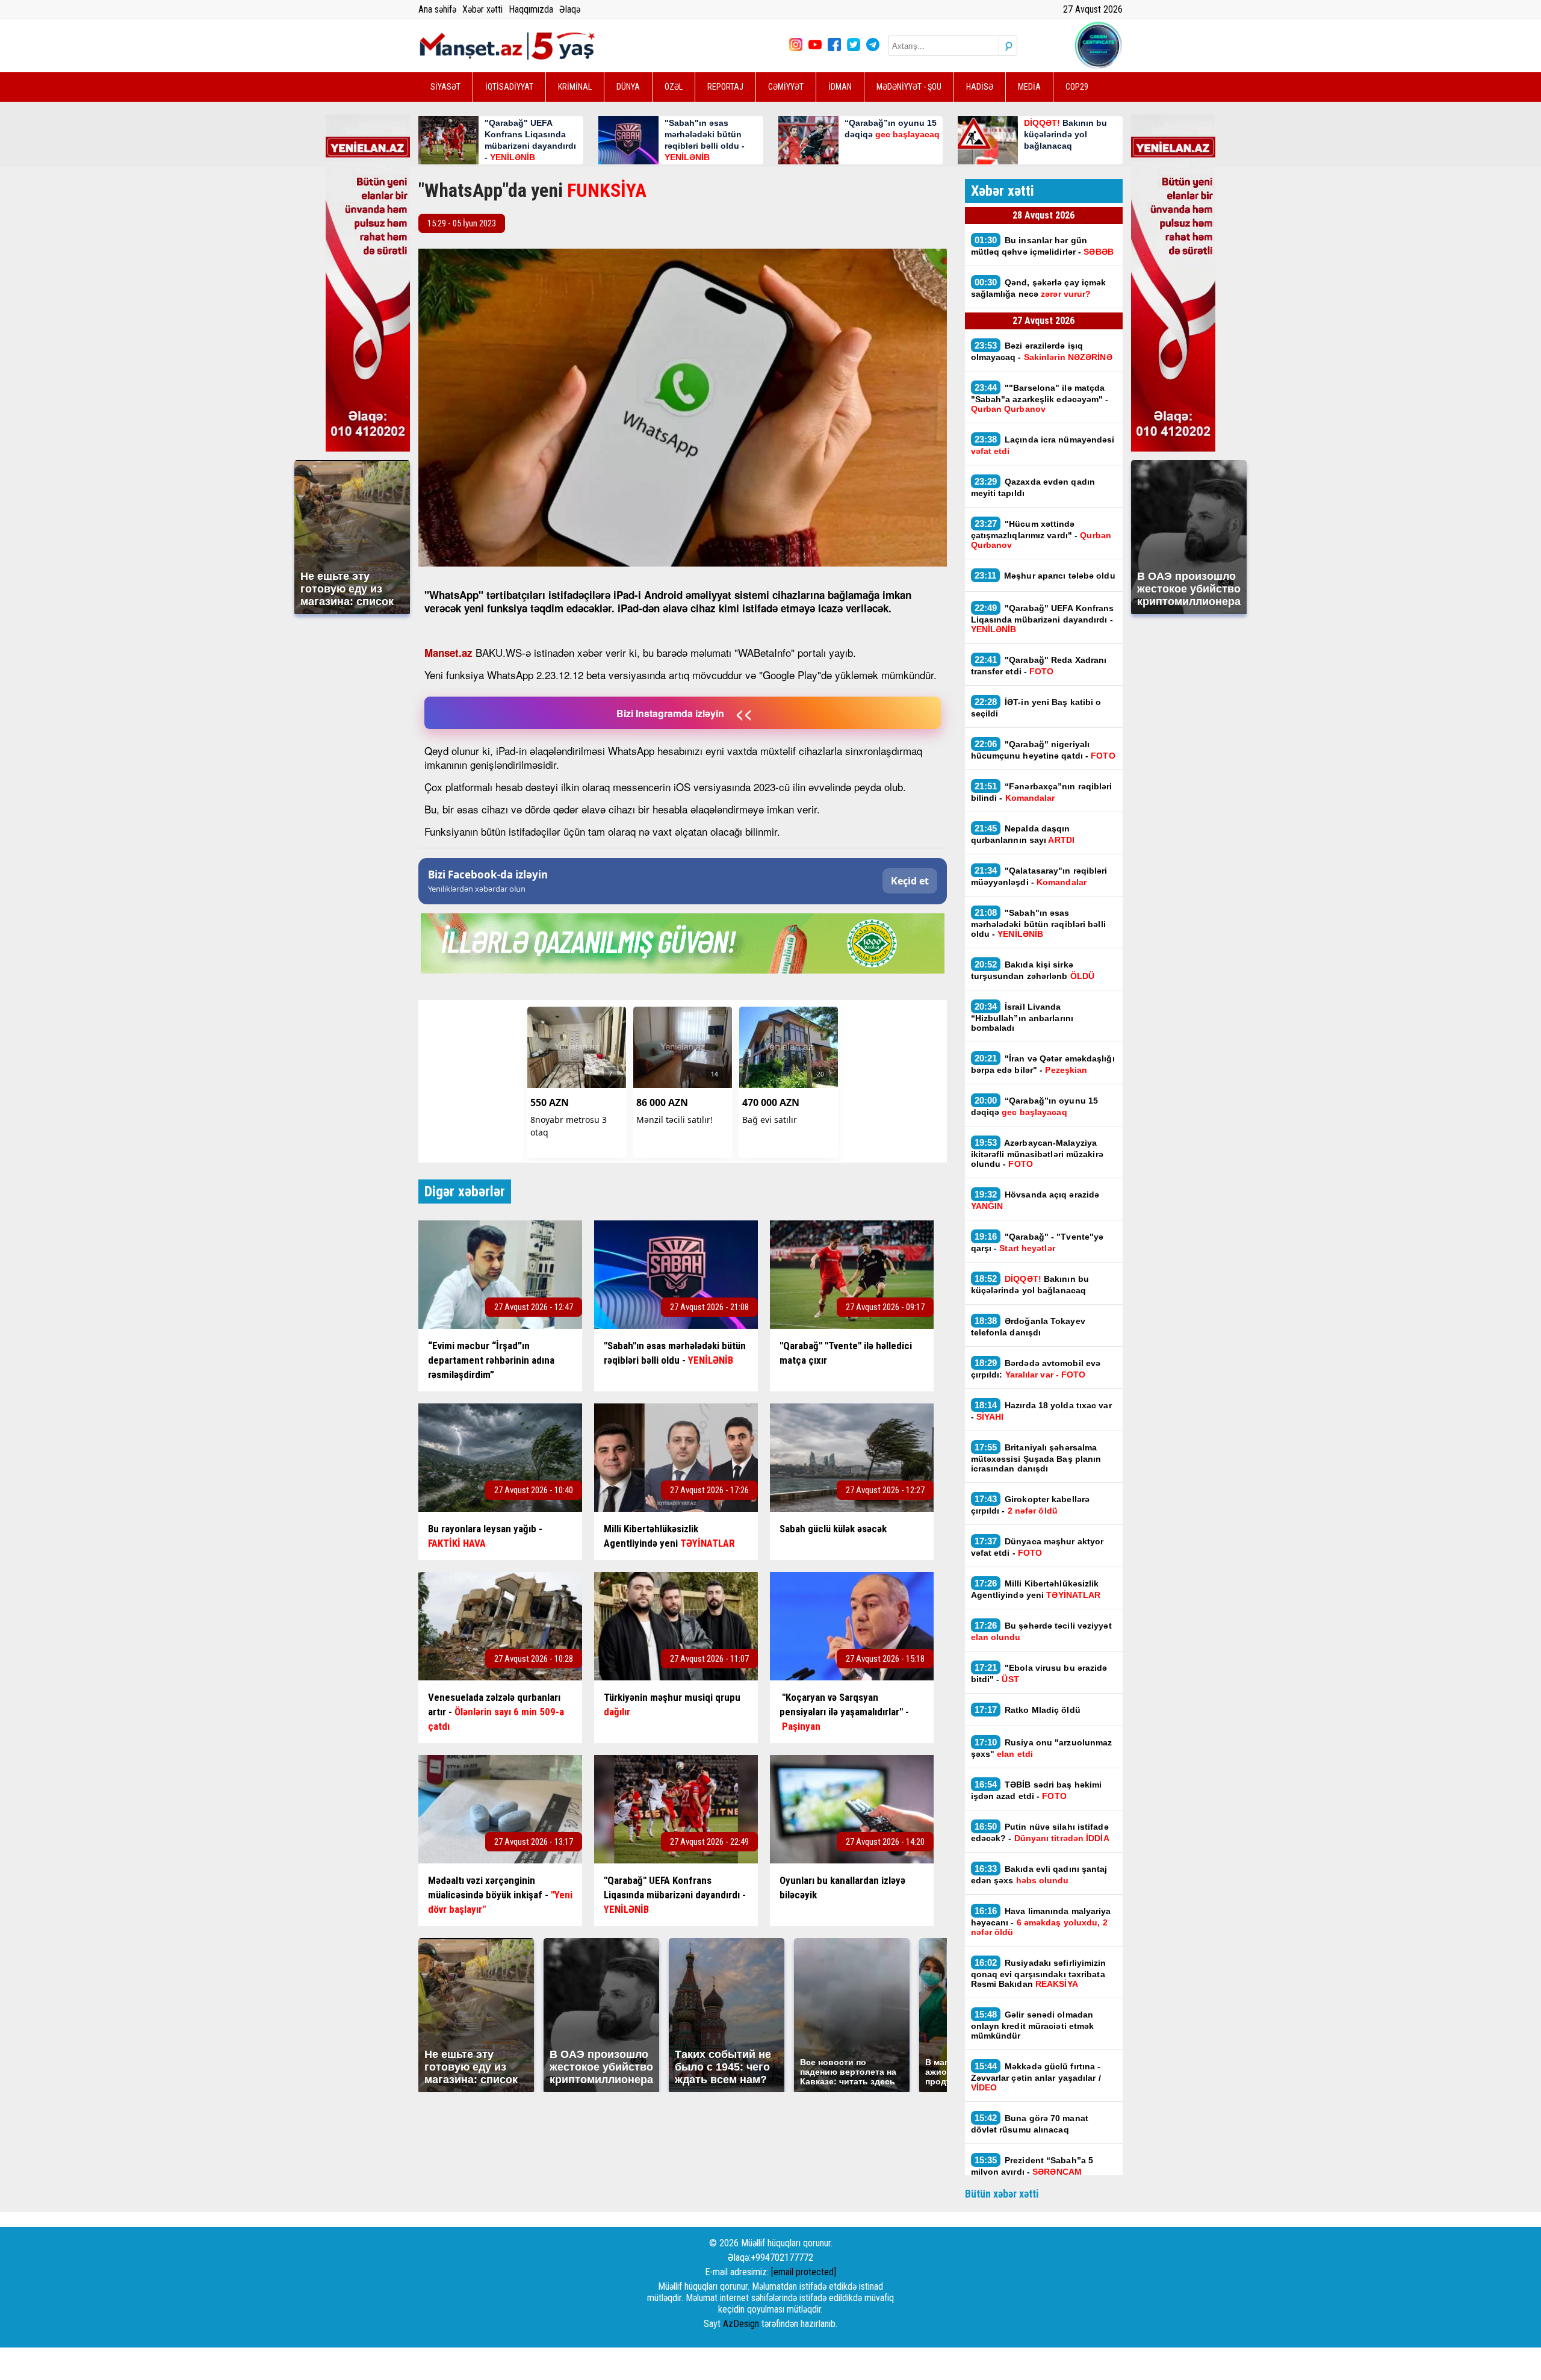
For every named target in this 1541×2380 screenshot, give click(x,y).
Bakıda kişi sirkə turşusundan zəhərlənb (1033, 970)
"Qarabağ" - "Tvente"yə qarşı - (1037, 1242)
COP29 (1077, 87)
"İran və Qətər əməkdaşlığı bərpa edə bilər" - (1043, 1064)
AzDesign (741, 2324)
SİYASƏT (445, 87)
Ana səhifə (437, 9)
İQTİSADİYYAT (509, 87)
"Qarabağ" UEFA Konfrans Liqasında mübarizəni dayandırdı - (1043, 618)
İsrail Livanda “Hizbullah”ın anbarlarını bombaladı (1022, 1017)
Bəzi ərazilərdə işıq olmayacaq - (1042, 351)
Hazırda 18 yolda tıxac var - (1041, 1411)
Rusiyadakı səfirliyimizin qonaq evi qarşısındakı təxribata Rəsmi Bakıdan (1039, 1973)
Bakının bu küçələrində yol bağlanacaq (1030, 1284)
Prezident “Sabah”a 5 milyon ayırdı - (1032, 2166)
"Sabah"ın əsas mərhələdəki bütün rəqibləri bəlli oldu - (1038, 923)
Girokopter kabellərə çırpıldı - (1031, 1505)
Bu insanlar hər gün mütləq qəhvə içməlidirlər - (1042, 246)
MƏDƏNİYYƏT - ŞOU (909, 87)
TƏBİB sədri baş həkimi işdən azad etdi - (1037, 1790)
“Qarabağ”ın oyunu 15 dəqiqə (1035, 1106)
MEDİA (1029, 87)
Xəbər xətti (482, 9)
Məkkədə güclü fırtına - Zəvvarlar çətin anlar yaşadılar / (1036, 2077)
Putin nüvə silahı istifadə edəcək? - (1040, 1832)
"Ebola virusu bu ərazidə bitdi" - (1039, 1673)
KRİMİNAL (575, 87)
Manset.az (448, 653)
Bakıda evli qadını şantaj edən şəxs (1039, 1874)
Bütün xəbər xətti (1002, 2194)
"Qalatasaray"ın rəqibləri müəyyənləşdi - (1039, 876)
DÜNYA (628, 87)
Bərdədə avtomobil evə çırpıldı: (1036, 1369)
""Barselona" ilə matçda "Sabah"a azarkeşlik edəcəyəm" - (1040, 398)
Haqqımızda (531, 9)
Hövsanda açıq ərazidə (1035, 1200)
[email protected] (804, 2272)
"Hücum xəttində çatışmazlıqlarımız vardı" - (1041, 534)
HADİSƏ (980, 87)
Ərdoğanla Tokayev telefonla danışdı (1028, 1326)
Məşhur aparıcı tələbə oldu (1045, 575)
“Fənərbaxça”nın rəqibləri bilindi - (1042, 792)
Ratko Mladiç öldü (1028, 1710)
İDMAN (840, 87)
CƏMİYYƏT (786, 87)
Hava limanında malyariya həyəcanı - (1041, 1921)
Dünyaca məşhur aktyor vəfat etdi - (1037, 1547)
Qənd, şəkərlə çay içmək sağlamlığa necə (1039, 288)
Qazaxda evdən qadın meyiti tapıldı (1033, 487)
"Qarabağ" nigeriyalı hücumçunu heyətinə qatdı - (1043, 750)
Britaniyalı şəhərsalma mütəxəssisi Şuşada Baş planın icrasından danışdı (1036, 1458)
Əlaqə (570, 9)
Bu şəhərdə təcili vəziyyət (1041, 1631)
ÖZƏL (674, 87)
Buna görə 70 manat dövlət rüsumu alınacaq (1030, 2124)
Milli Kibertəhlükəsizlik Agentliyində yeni (1036, 1589)
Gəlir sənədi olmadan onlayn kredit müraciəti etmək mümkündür (1033, 2025)
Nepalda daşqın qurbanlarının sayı (1023, 834)
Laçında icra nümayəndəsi (1043, 445)
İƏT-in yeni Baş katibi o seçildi (1036, 707)
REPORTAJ (725, 87)
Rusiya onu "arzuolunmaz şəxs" (1042, 1748)
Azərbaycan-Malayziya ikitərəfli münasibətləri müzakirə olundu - (1037, 1153)
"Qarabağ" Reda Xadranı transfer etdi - (1039, 665)
